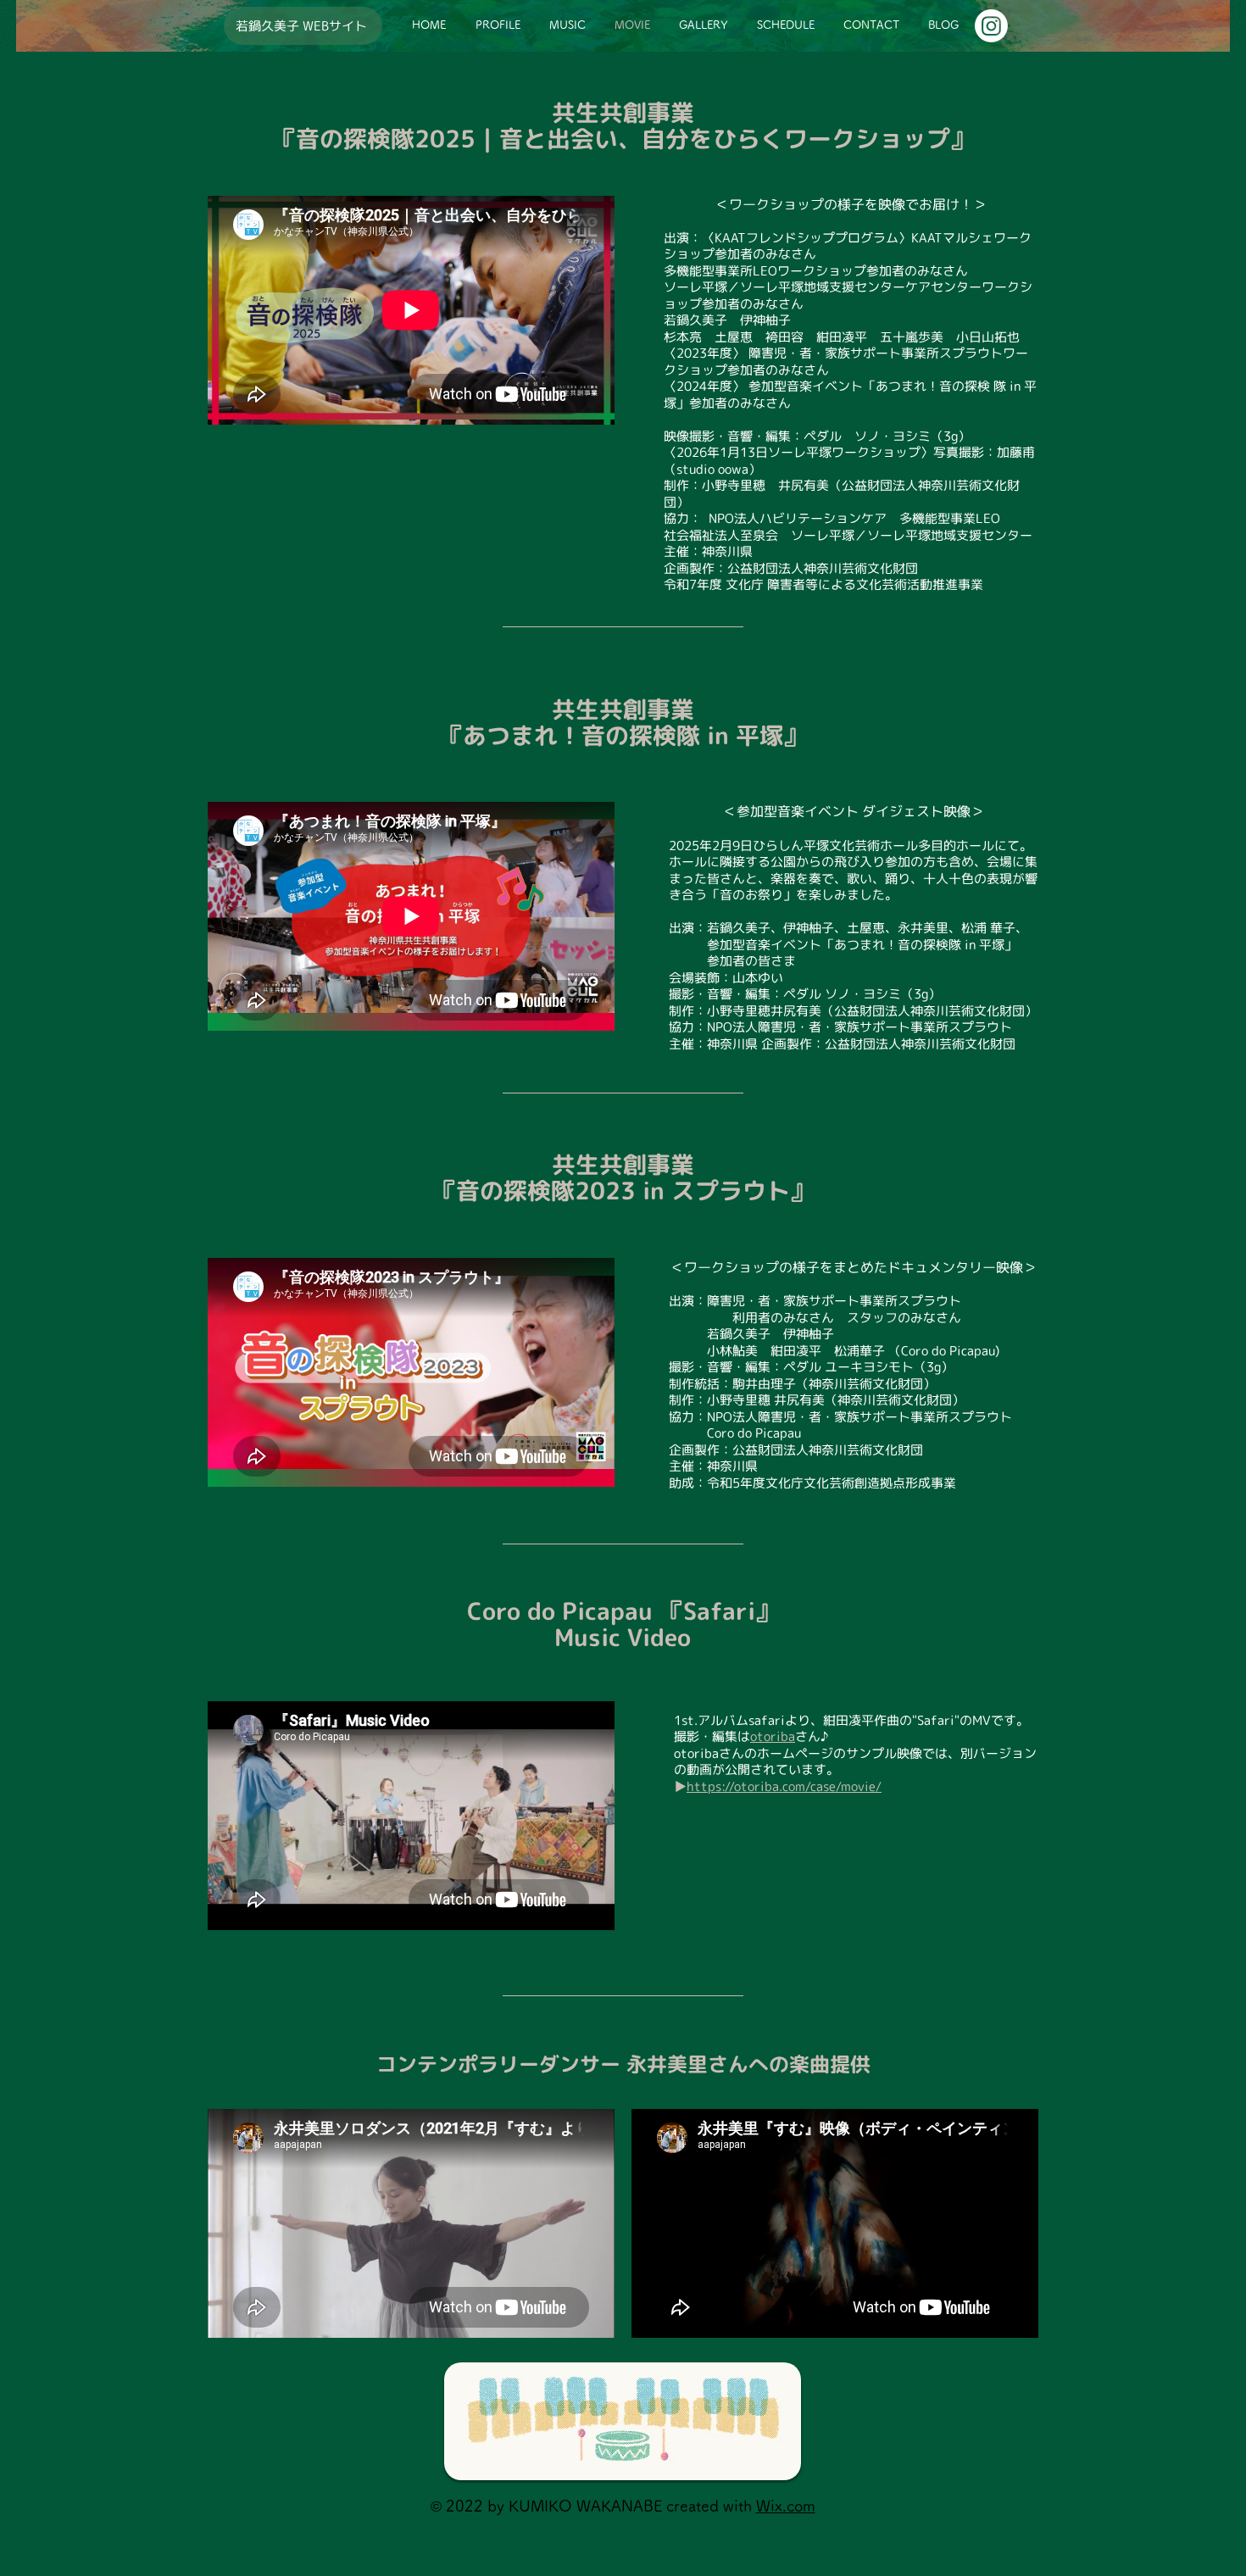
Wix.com (786, 2506)
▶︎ (680, 1786)
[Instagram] (991, 26)
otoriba (773, 1736)
